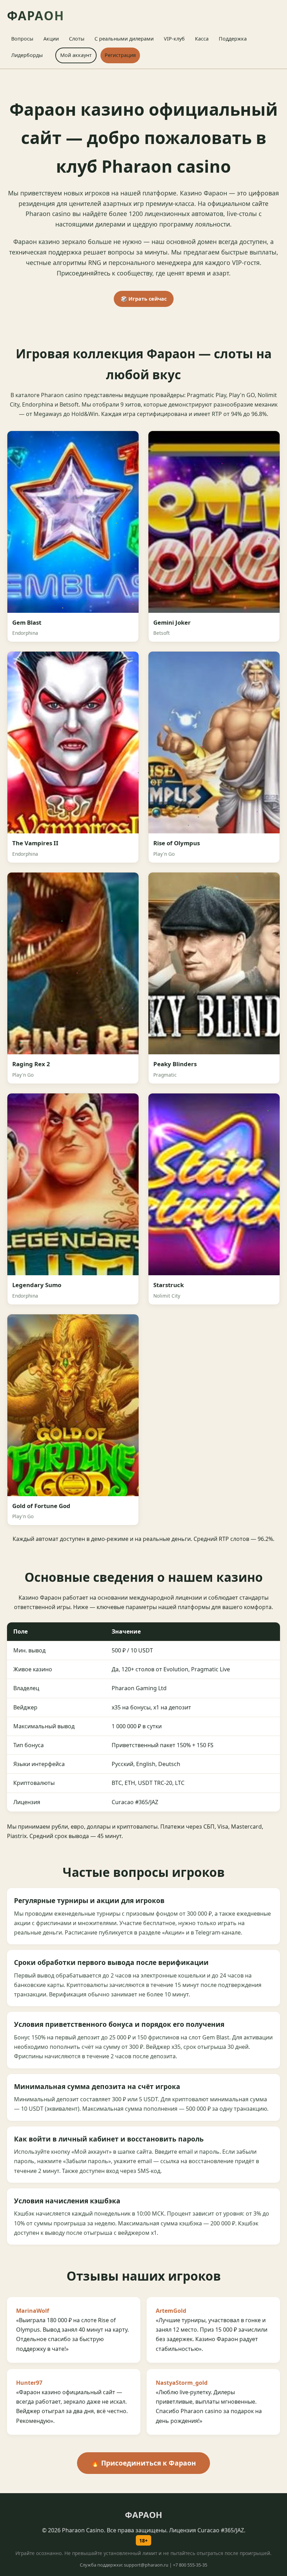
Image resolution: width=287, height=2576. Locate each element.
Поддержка (233, 39)
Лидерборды (27, 55)
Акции (51, 39)
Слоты (77, 39)
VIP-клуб (174, 39)
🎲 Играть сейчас (144, 299)
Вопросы (22, 39)
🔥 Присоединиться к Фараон (143, 2463)
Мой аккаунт (76, 55)
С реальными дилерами (124, 39)
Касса (202, 39)
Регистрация (120, 55)
